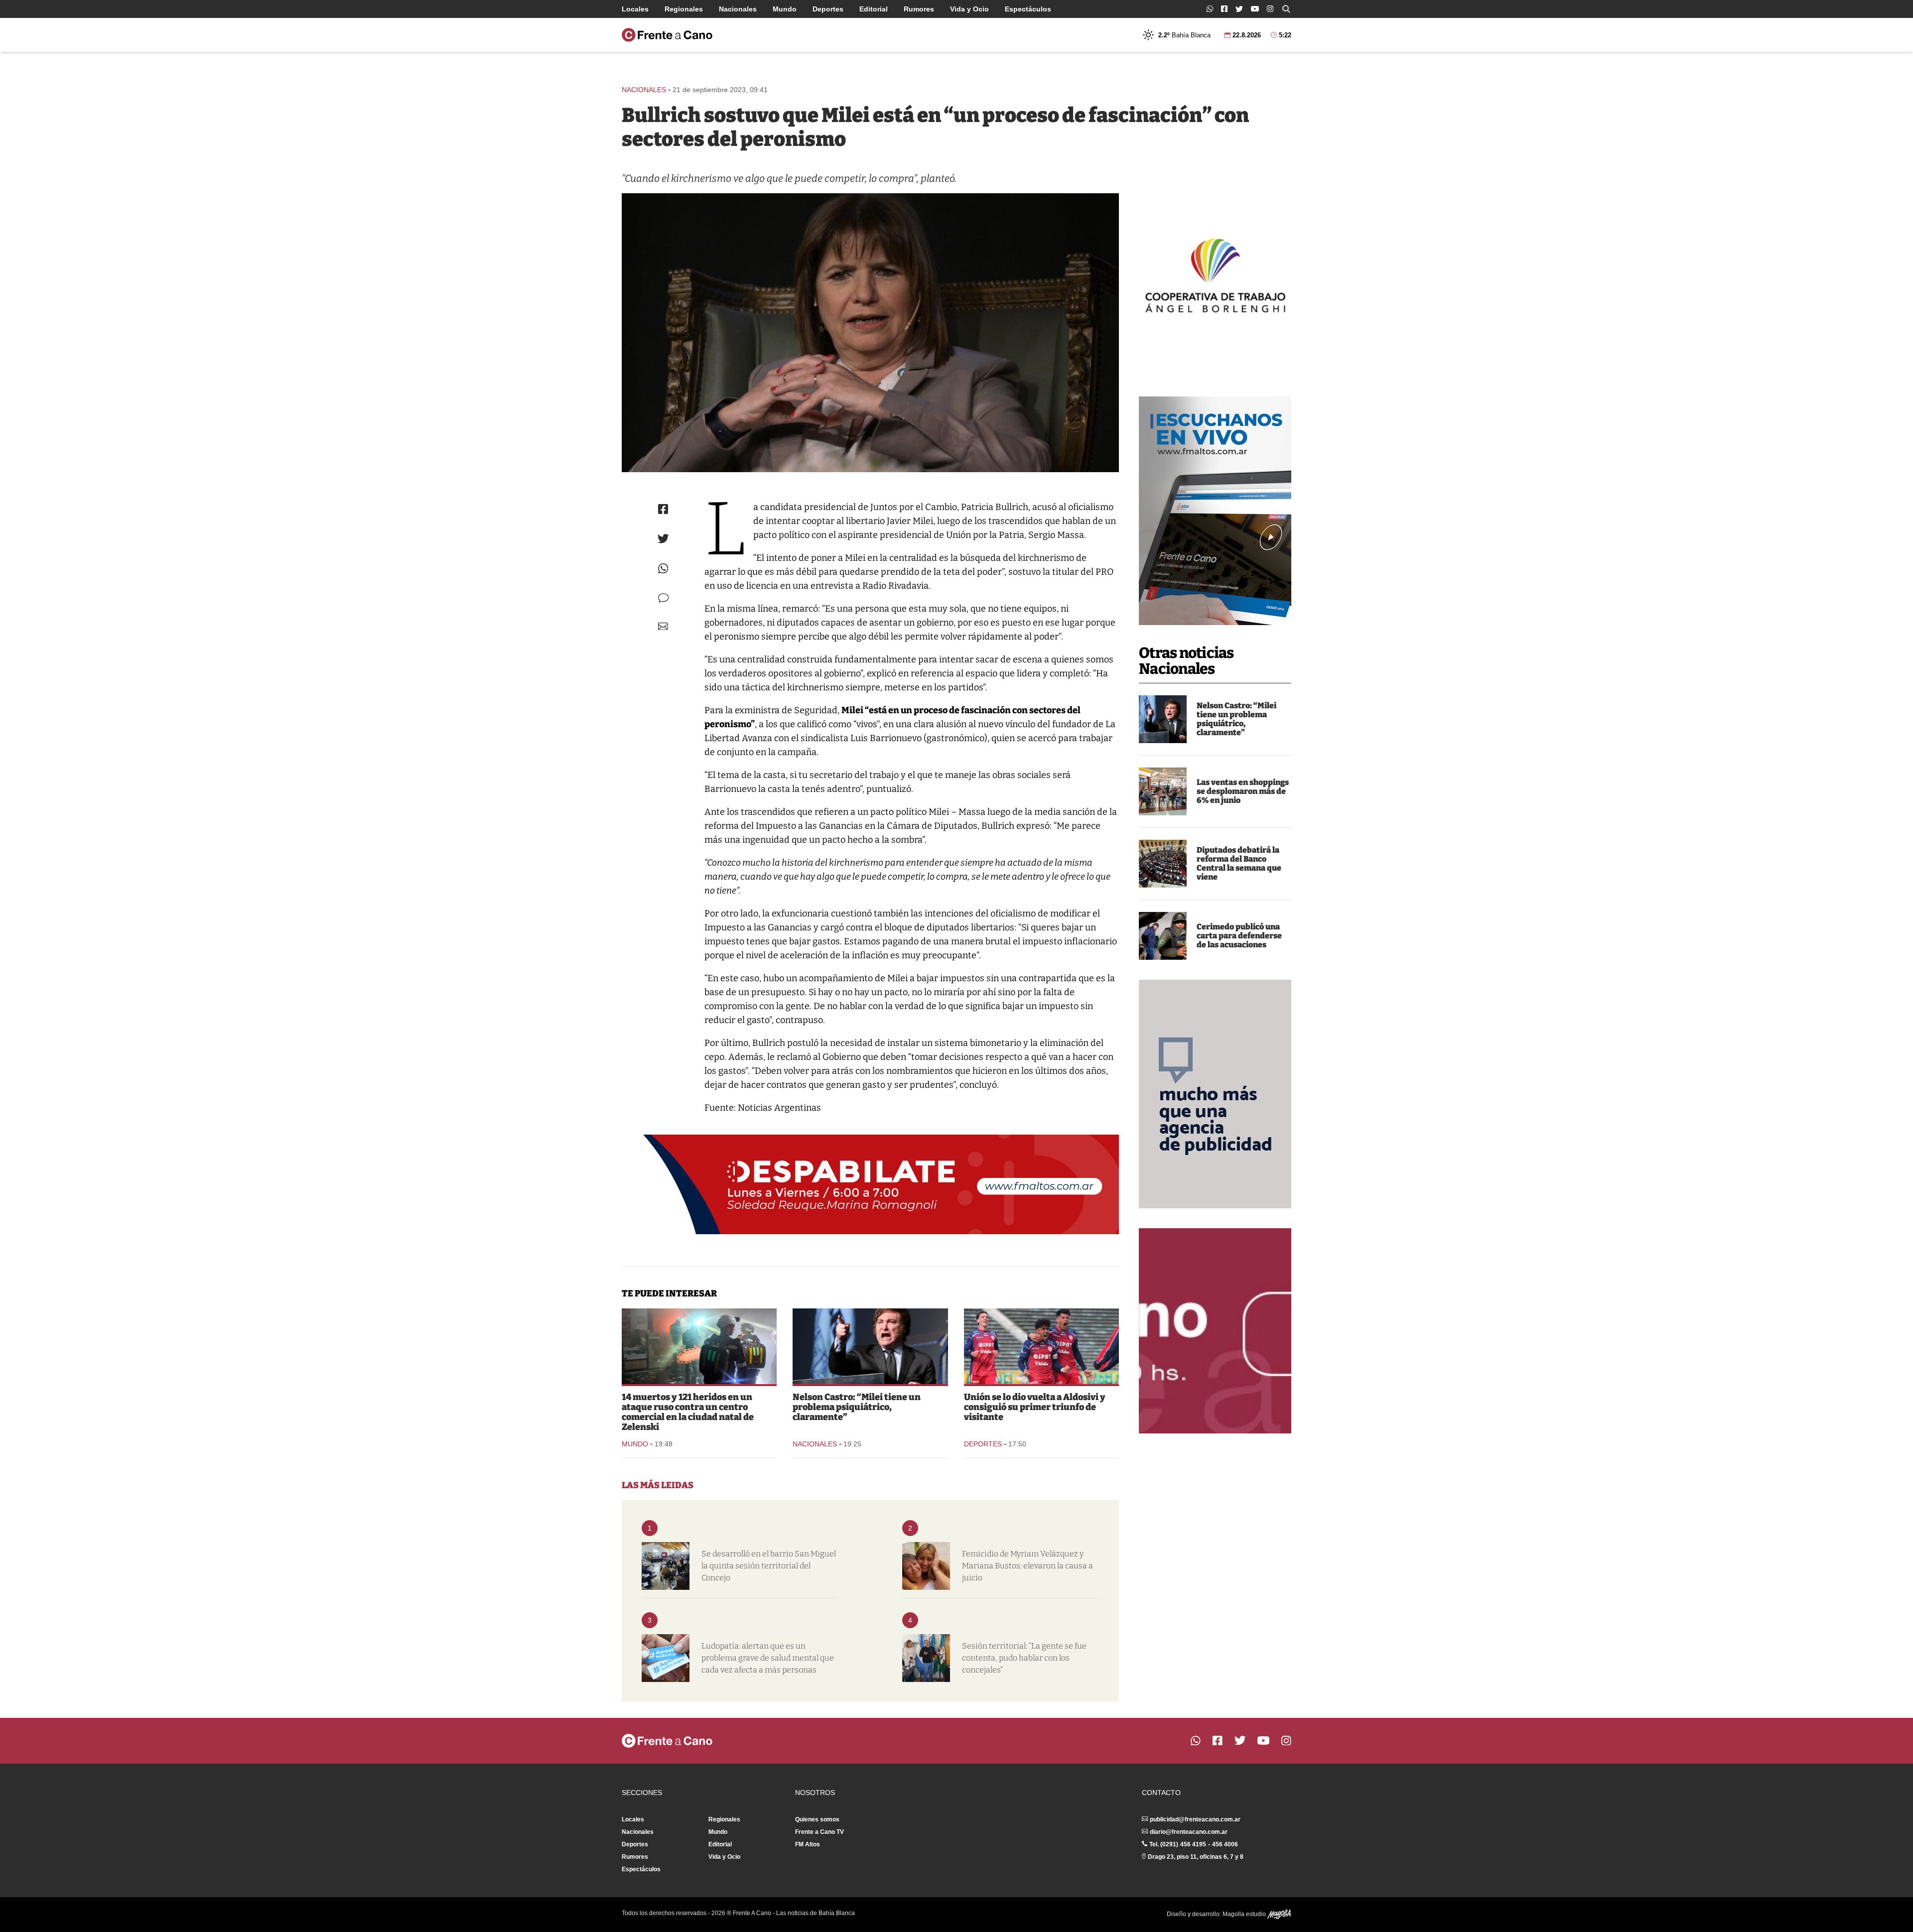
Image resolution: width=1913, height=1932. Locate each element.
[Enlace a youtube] (1255, 9)
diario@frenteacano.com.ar (1189, 1832)
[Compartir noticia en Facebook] (663, 509)
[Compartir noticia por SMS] (663, 598)
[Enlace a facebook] (1224, 9)
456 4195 (1193, 1844)
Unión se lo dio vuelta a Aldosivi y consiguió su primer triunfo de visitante (1035, 1407)
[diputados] (1163, 864)
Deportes (828, 9)
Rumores (919, 9)
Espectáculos (1028, 9)
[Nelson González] (926, 1658)
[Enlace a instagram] (1270, 9)
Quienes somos (817, 1819)
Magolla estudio (1245, 1914)
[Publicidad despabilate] (870, 1184)
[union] (1041, 1346)
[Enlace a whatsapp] (1210, 9)
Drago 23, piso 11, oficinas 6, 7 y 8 (1196, 1857)
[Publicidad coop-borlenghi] (1215, 274)
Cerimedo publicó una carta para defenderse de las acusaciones (1239, 936)
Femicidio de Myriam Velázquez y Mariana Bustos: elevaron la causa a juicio (1027, 1566)
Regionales (684, 9)
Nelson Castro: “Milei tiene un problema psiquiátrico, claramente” (1236, 719)
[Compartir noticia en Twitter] (663, 539)
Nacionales (738, 9)
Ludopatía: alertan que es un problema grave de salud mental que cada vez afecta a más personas (768, 1658)
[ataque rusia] (699, 1346)
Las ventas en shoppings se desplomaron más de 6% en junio (1243, 791)
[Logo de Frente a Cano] (667, 35)
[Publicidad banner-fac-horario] (1215, 1331)
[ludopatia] (666, 1658)
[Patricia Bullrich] (870, 333)
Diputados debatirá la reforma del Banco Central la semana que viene (1239, 863)
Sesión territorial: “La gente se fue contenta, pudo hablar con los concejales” (1024, 1658)
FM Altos (808, 1844)
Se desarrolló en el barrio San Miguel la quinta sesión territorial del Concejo (769, 1566)
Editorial (874, 9)
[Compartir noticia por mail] (663, 626)
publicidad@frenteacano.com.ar (1195, 1819)
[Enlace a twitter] (1239, 9)
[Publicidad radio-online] (1215, 511)
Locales (635, 9)
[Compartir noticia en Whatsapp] (663, 569)
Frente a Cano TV (820, 1832)
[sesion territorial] (666, 1566)
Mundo (785, 9)
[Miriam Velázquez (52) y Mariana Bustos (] (926, 1566)
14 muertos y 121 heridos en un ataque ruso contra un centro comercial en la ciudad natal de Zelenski (688, 1412)
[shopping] (1163, 791)
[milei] (1163, 719)
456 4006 (1225, 1844)
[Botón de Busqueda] (1286, 9)
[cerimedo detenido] (1163, 936)
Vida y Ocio (969, 9)
